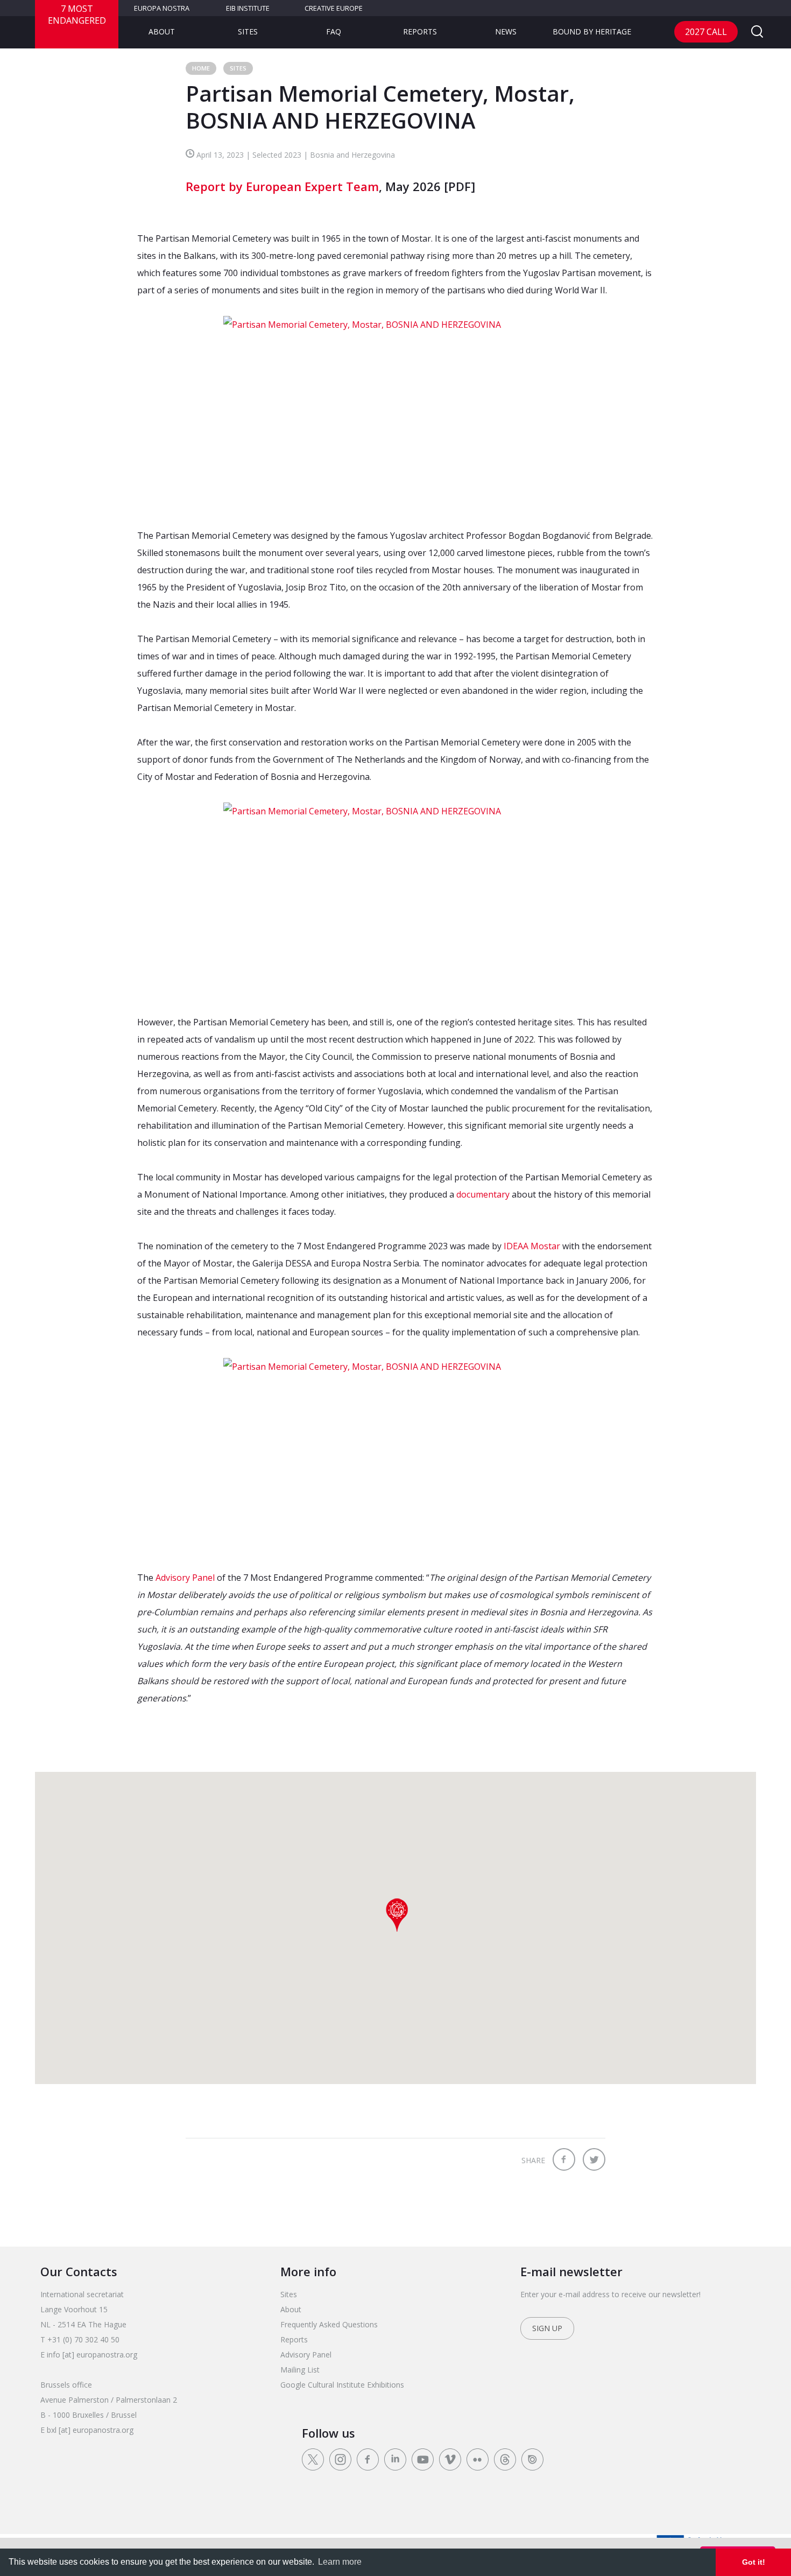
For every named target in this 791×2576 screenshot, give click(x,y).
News (506, 31)
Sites (248, 31)
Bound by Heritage (592, 31)
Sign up (547, 2328)
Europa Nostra (162, 8)
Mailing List (300, 2370)
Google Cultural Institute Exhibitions (342, 2385)
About (162, 31)
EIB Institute (248, 8)
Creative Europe (334, 8)
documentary (483, 1194)
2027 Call (706, 32)
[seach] (757, 32)
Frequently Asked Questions (329, 2324)
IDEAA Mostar (532, 1246)
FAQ (334, 31)
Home (201, 68)
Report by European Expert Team (282, 186)
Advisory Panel (185, 1578)
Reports (420, 31)
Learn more (340, 2562)
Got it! (754, 2562)
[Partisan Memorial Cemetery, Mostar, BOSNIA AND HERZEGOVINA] (395, 413)
